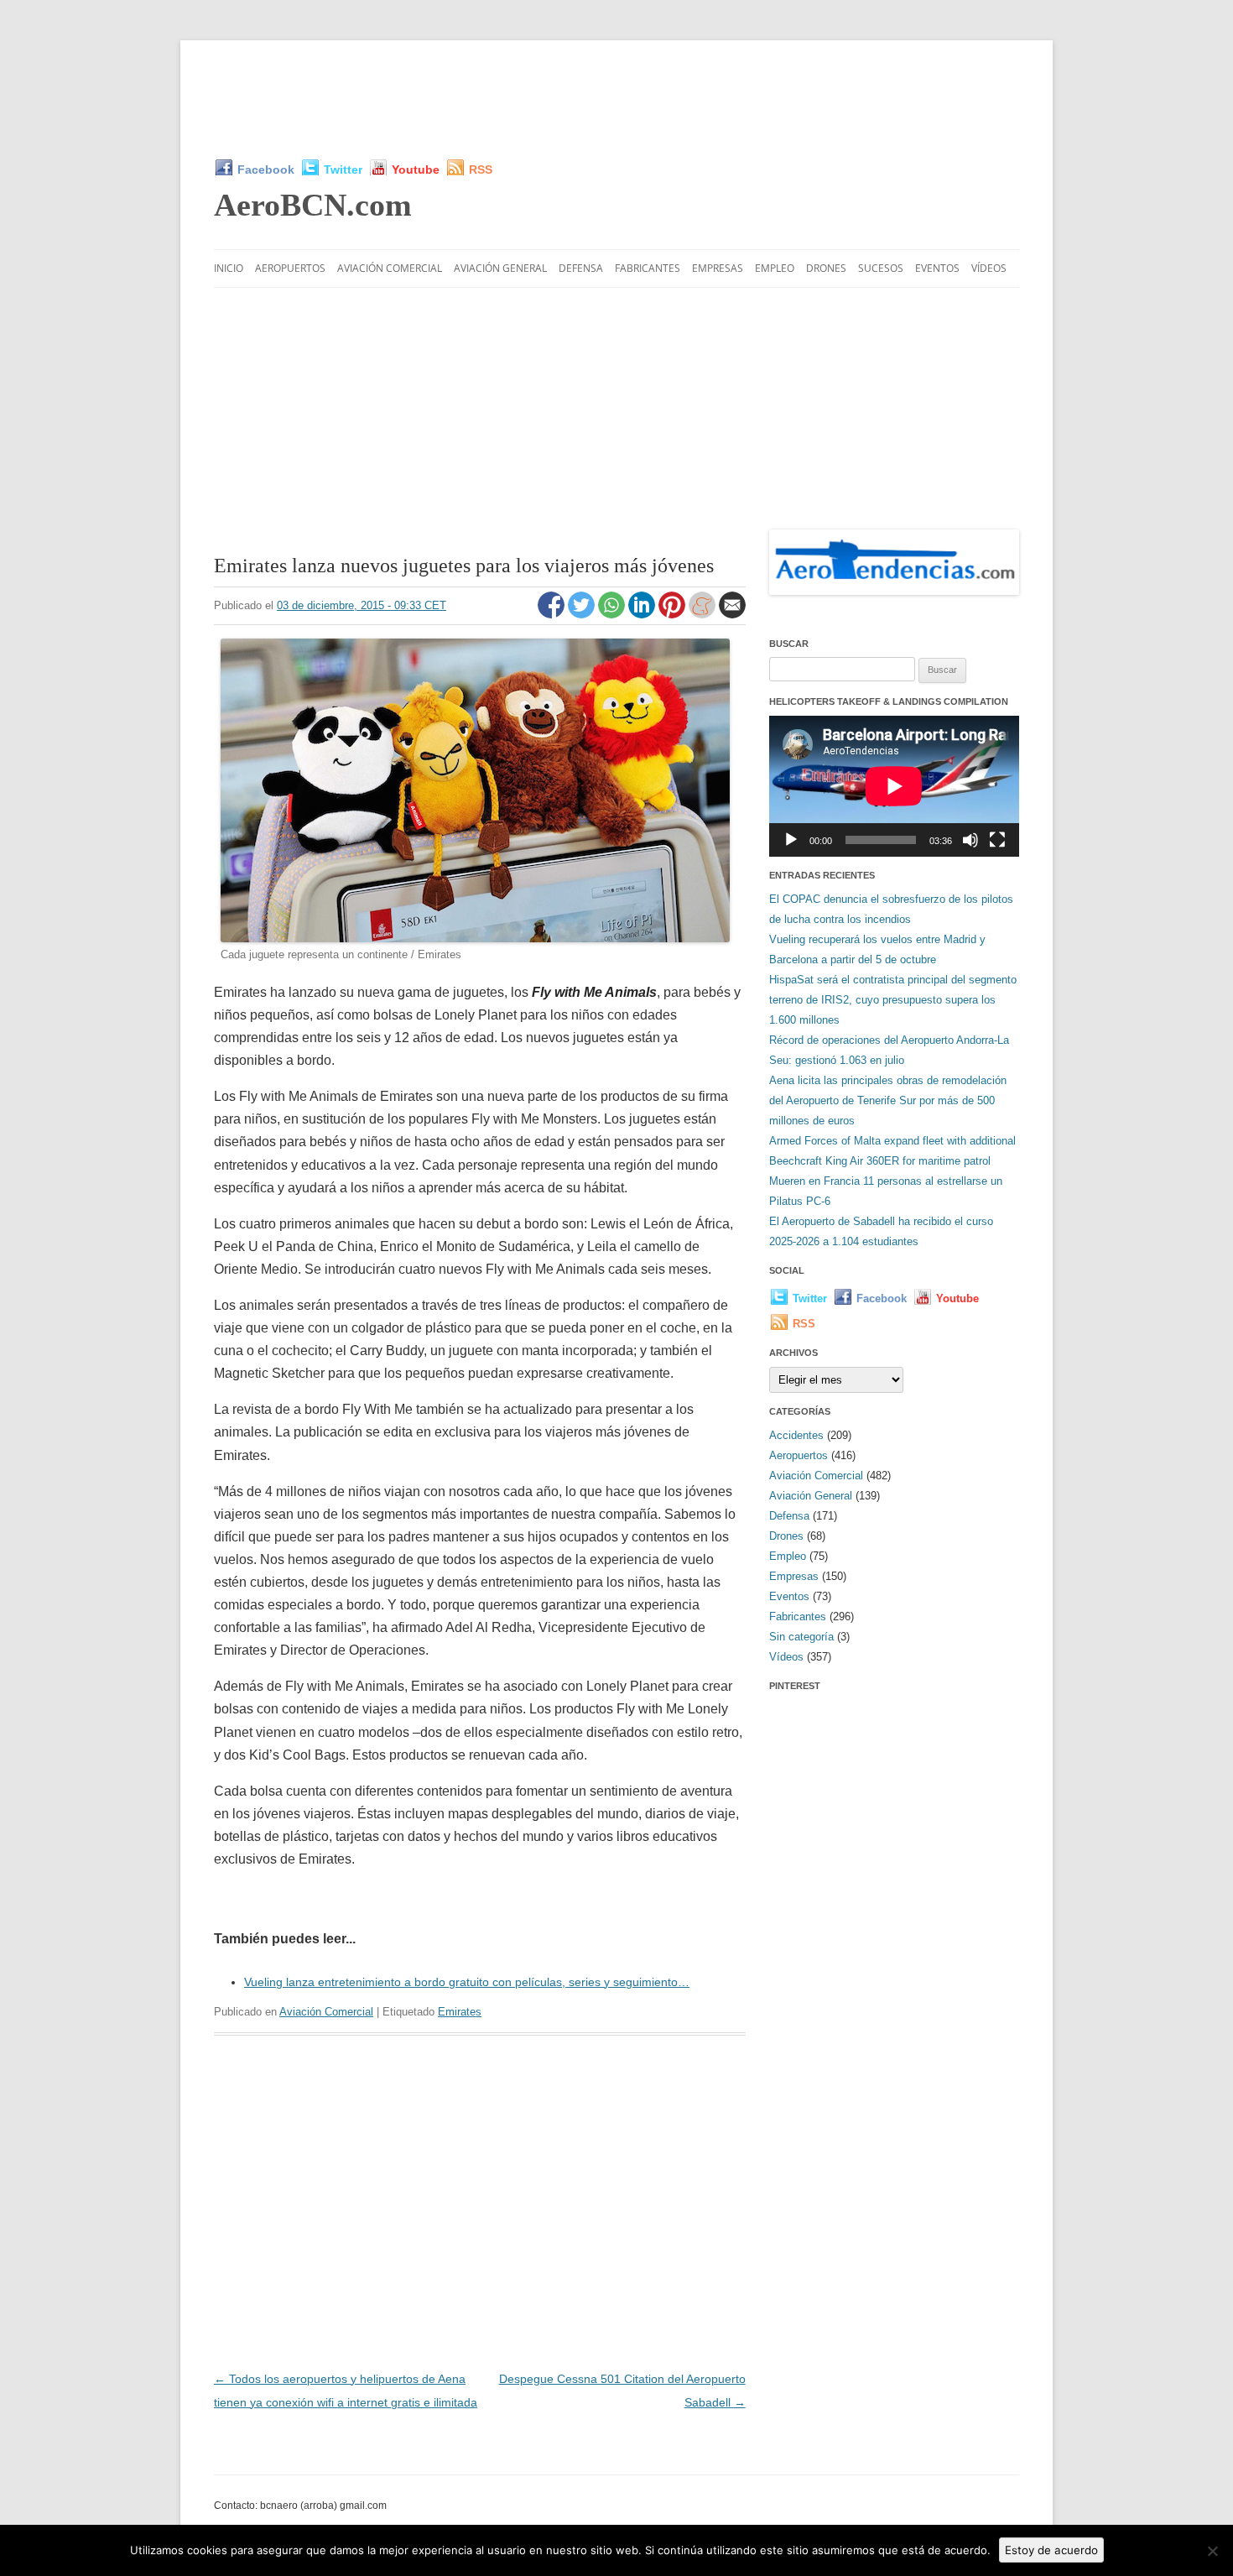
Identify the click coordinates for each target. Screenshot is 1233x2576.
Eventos (937, 268)
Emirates (460, 2012)
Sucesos (881, 268)
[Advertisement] (616, 99)
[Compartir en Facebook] (553, 614)
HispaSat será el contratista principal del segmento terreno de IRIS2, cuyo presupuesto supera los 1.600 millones (893, 1000)
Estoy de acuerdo (1051, 2550)
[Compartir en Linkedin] (643, 614)
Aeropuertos (290, 268)
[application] (894, 786)
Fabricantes (648, 268)
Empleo (775, 268)
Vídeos (989, 268)
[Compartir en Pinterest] (674, 614)
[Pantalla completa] (997, 840)
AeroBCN (313, 205)
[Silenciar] (970, 840)
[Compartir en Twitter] (583, 614)
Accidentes (796, 1435)
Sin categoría (801, 1637)
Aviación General (500, 268)
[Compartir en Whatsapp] (613, 614)
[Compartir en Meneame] (704, 614)
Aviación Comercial (390, 268)
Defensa (581, 268)
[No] (1212, 2551)
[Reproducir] (791, 840)
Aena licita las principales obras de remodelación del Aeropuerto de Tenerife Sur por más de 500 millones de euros (888, 1100)
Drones (826, 268)
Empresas (718, 268)
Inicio (229, 268)
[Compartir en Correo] (732, 614)
